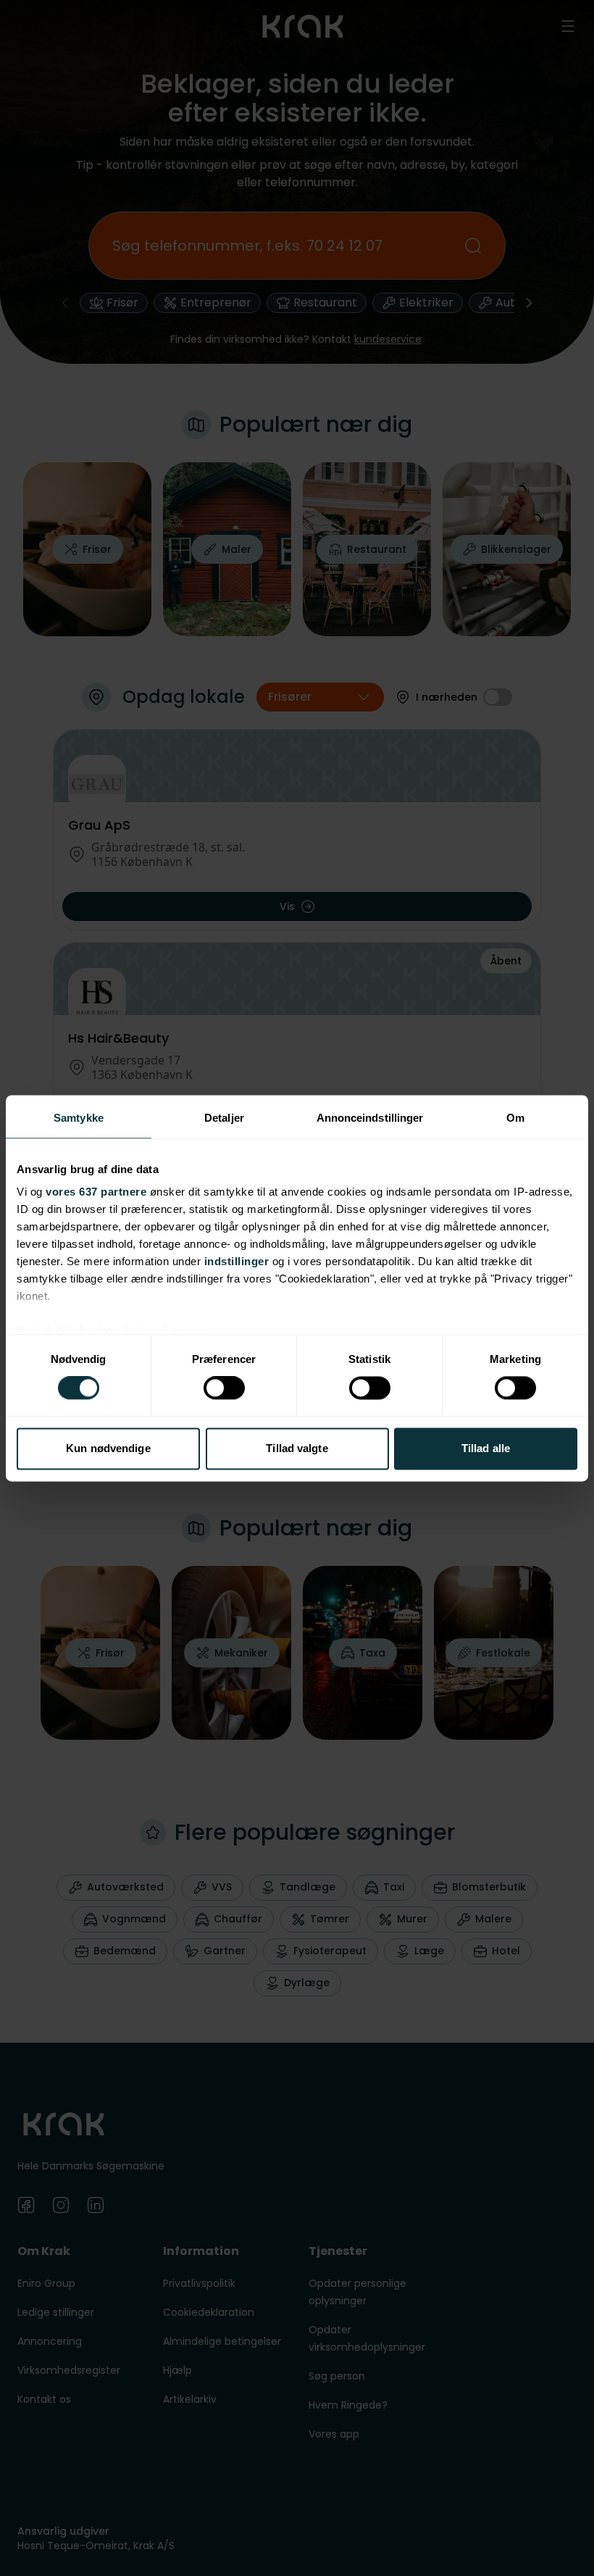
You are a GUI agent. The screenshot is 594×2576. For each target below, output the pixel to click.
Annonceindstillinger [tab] (370, 1118)
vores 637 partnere (96, 1192)
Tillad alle (486, 1448)
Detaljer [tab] (224, 1118)
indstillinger (237, 1261)
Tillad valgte (297, 1448)
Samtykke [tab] (79, 1118)
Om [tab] (515, 1118)
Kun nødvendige (108, 1448)
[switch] (224, 1388)
